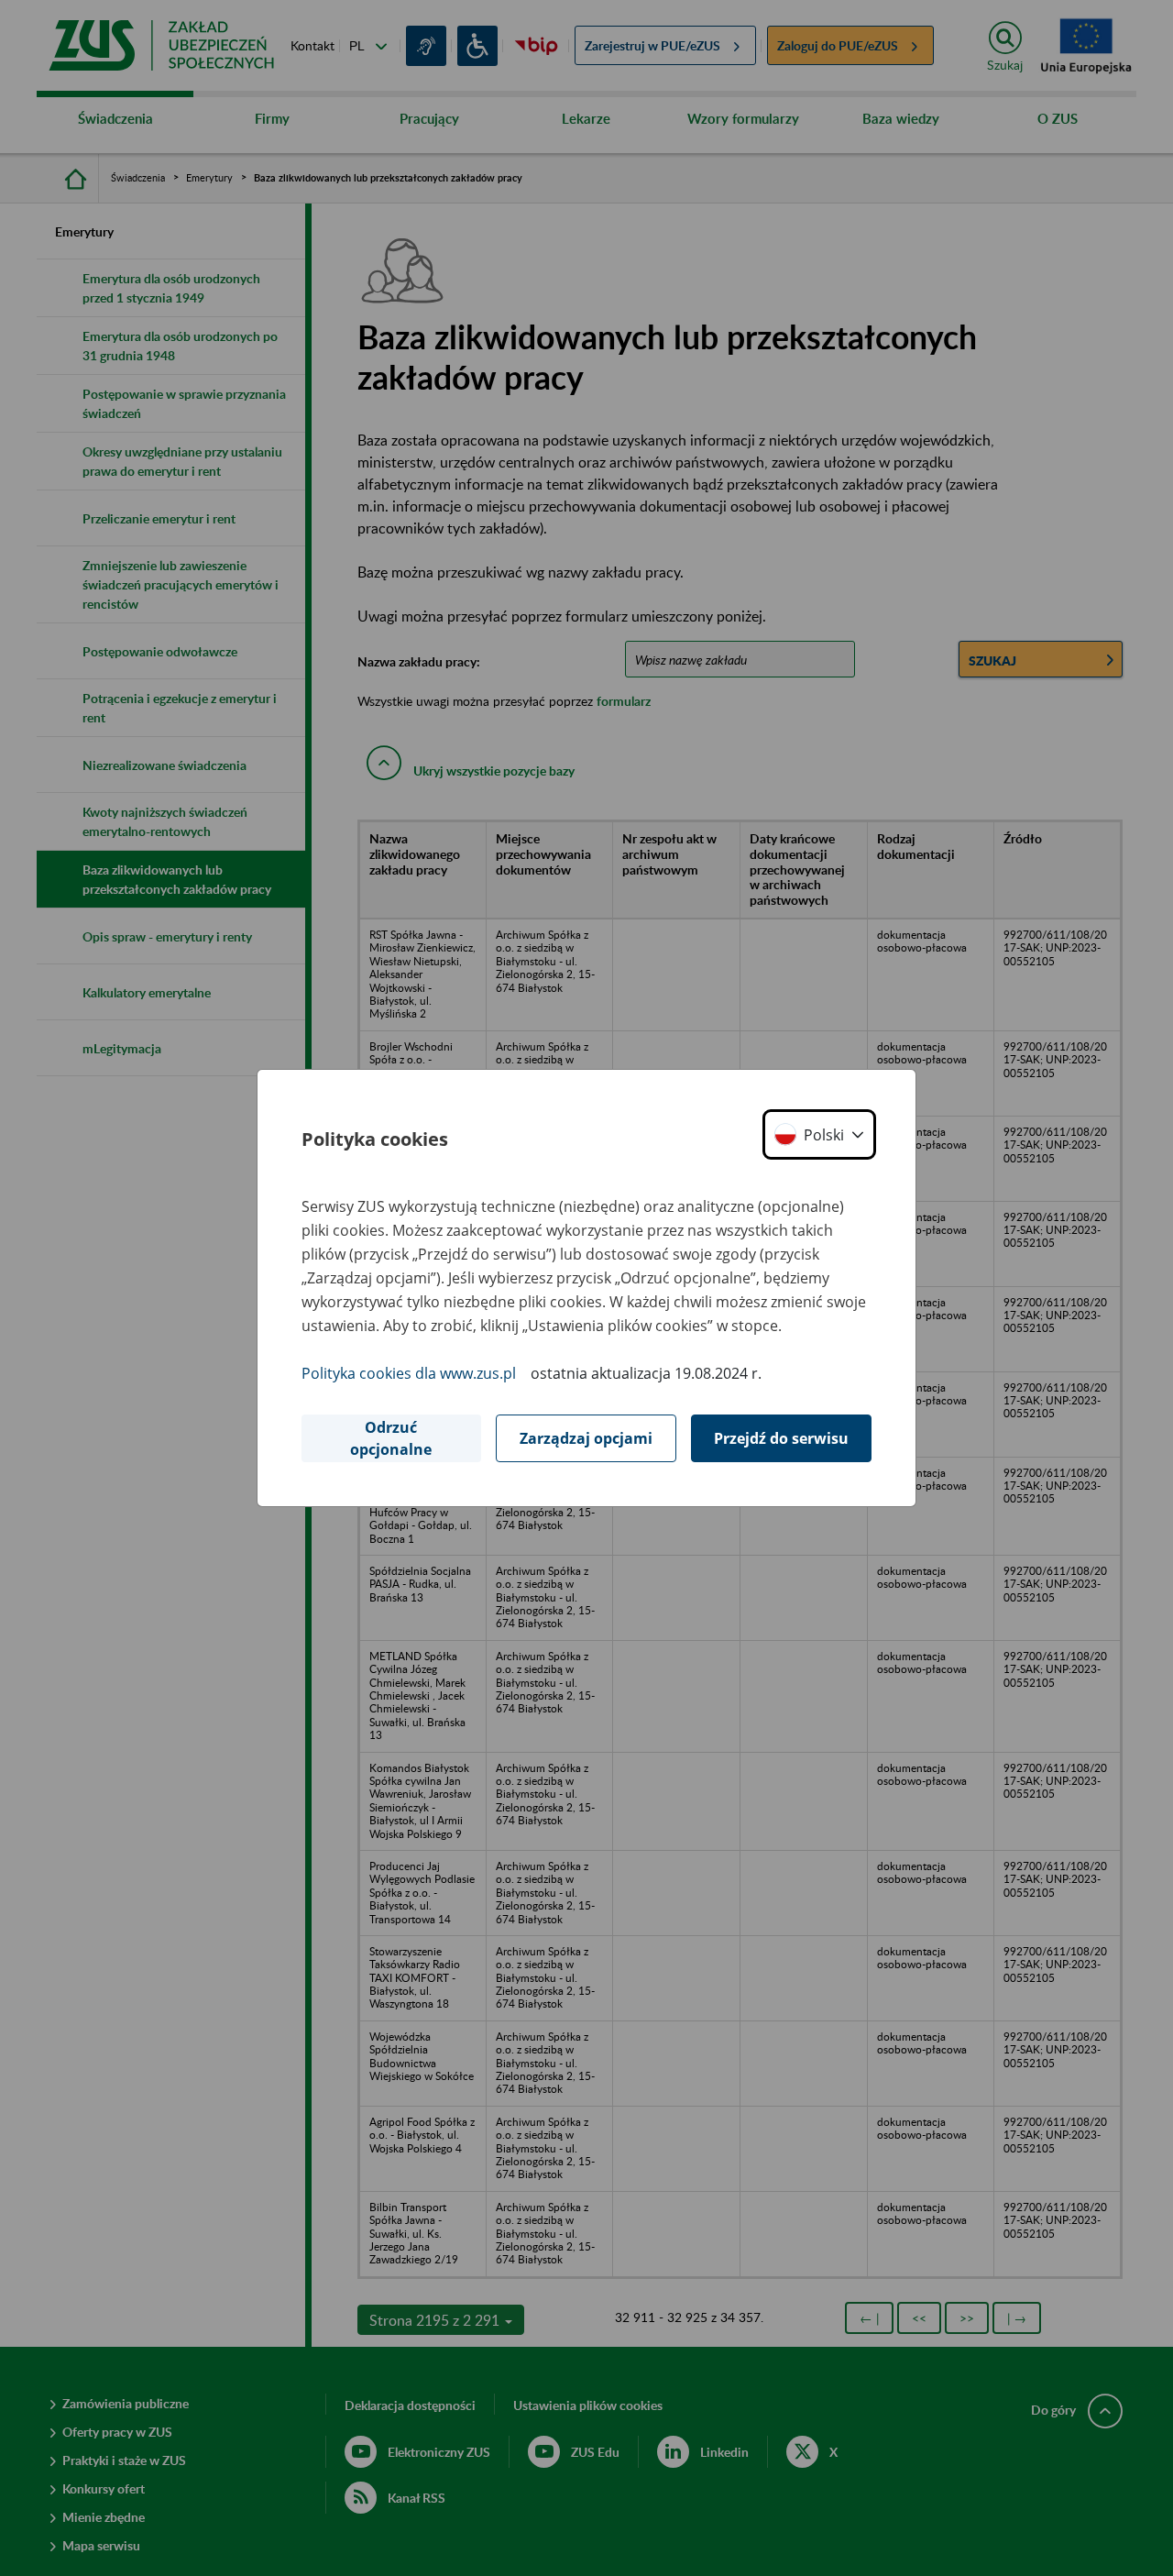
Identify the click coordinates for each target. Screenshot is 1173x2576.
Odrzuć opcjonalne (391, 1438)
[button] (819, 1134)
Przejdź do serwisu (781, 1438)
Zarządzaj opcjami (586, 1438)
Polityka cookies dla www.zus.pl (409, 1373)
